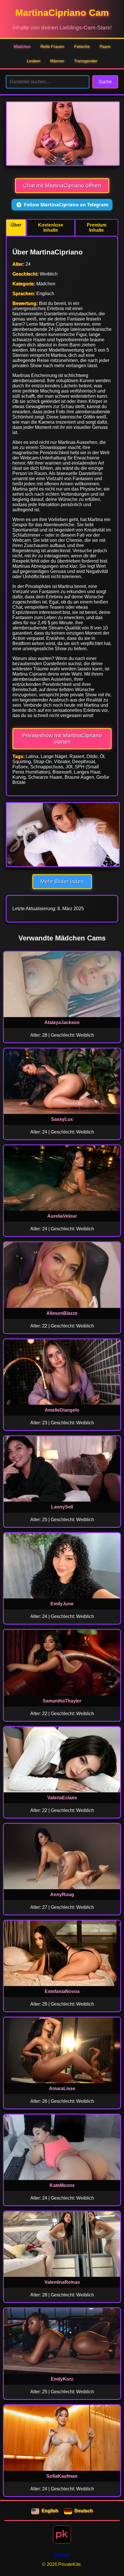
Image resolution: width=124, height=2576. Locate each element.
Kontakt (62, 2555)
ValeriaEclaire (62, 1798)
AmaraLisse (62, 2088)
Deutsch (84, 2511)
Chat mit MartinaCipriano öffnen (62, 185)
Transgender (86, 61)
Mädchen (22, 46)
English (50, 2511)
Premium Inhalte (97, 228)
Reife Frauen (52, 46)
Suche (105, 82)
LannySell (62, 1507)
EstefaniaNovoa (62, 1991)
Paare (105, 46)
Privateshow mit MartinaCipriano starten (62, 739)
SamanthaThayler (62, 1701)
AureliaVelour (62, 1216)
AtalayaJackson (62, 1022)
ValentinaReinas (62, 2282)
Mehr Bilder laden (62, 881)
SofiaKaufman (62, 2476)
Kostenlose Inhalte (51, 228)
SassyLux (62, 1119)
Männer (57, 61)
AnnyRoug (62, 1895)
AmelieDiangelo (62, 1410)
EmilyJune (62, 1604)
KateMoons (62, 2185)
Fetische (82, 46)
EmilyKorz (62, 2379)
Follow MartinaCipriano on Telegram (66, 205)
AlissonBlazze (62, 1313)
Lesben (34, 61)
